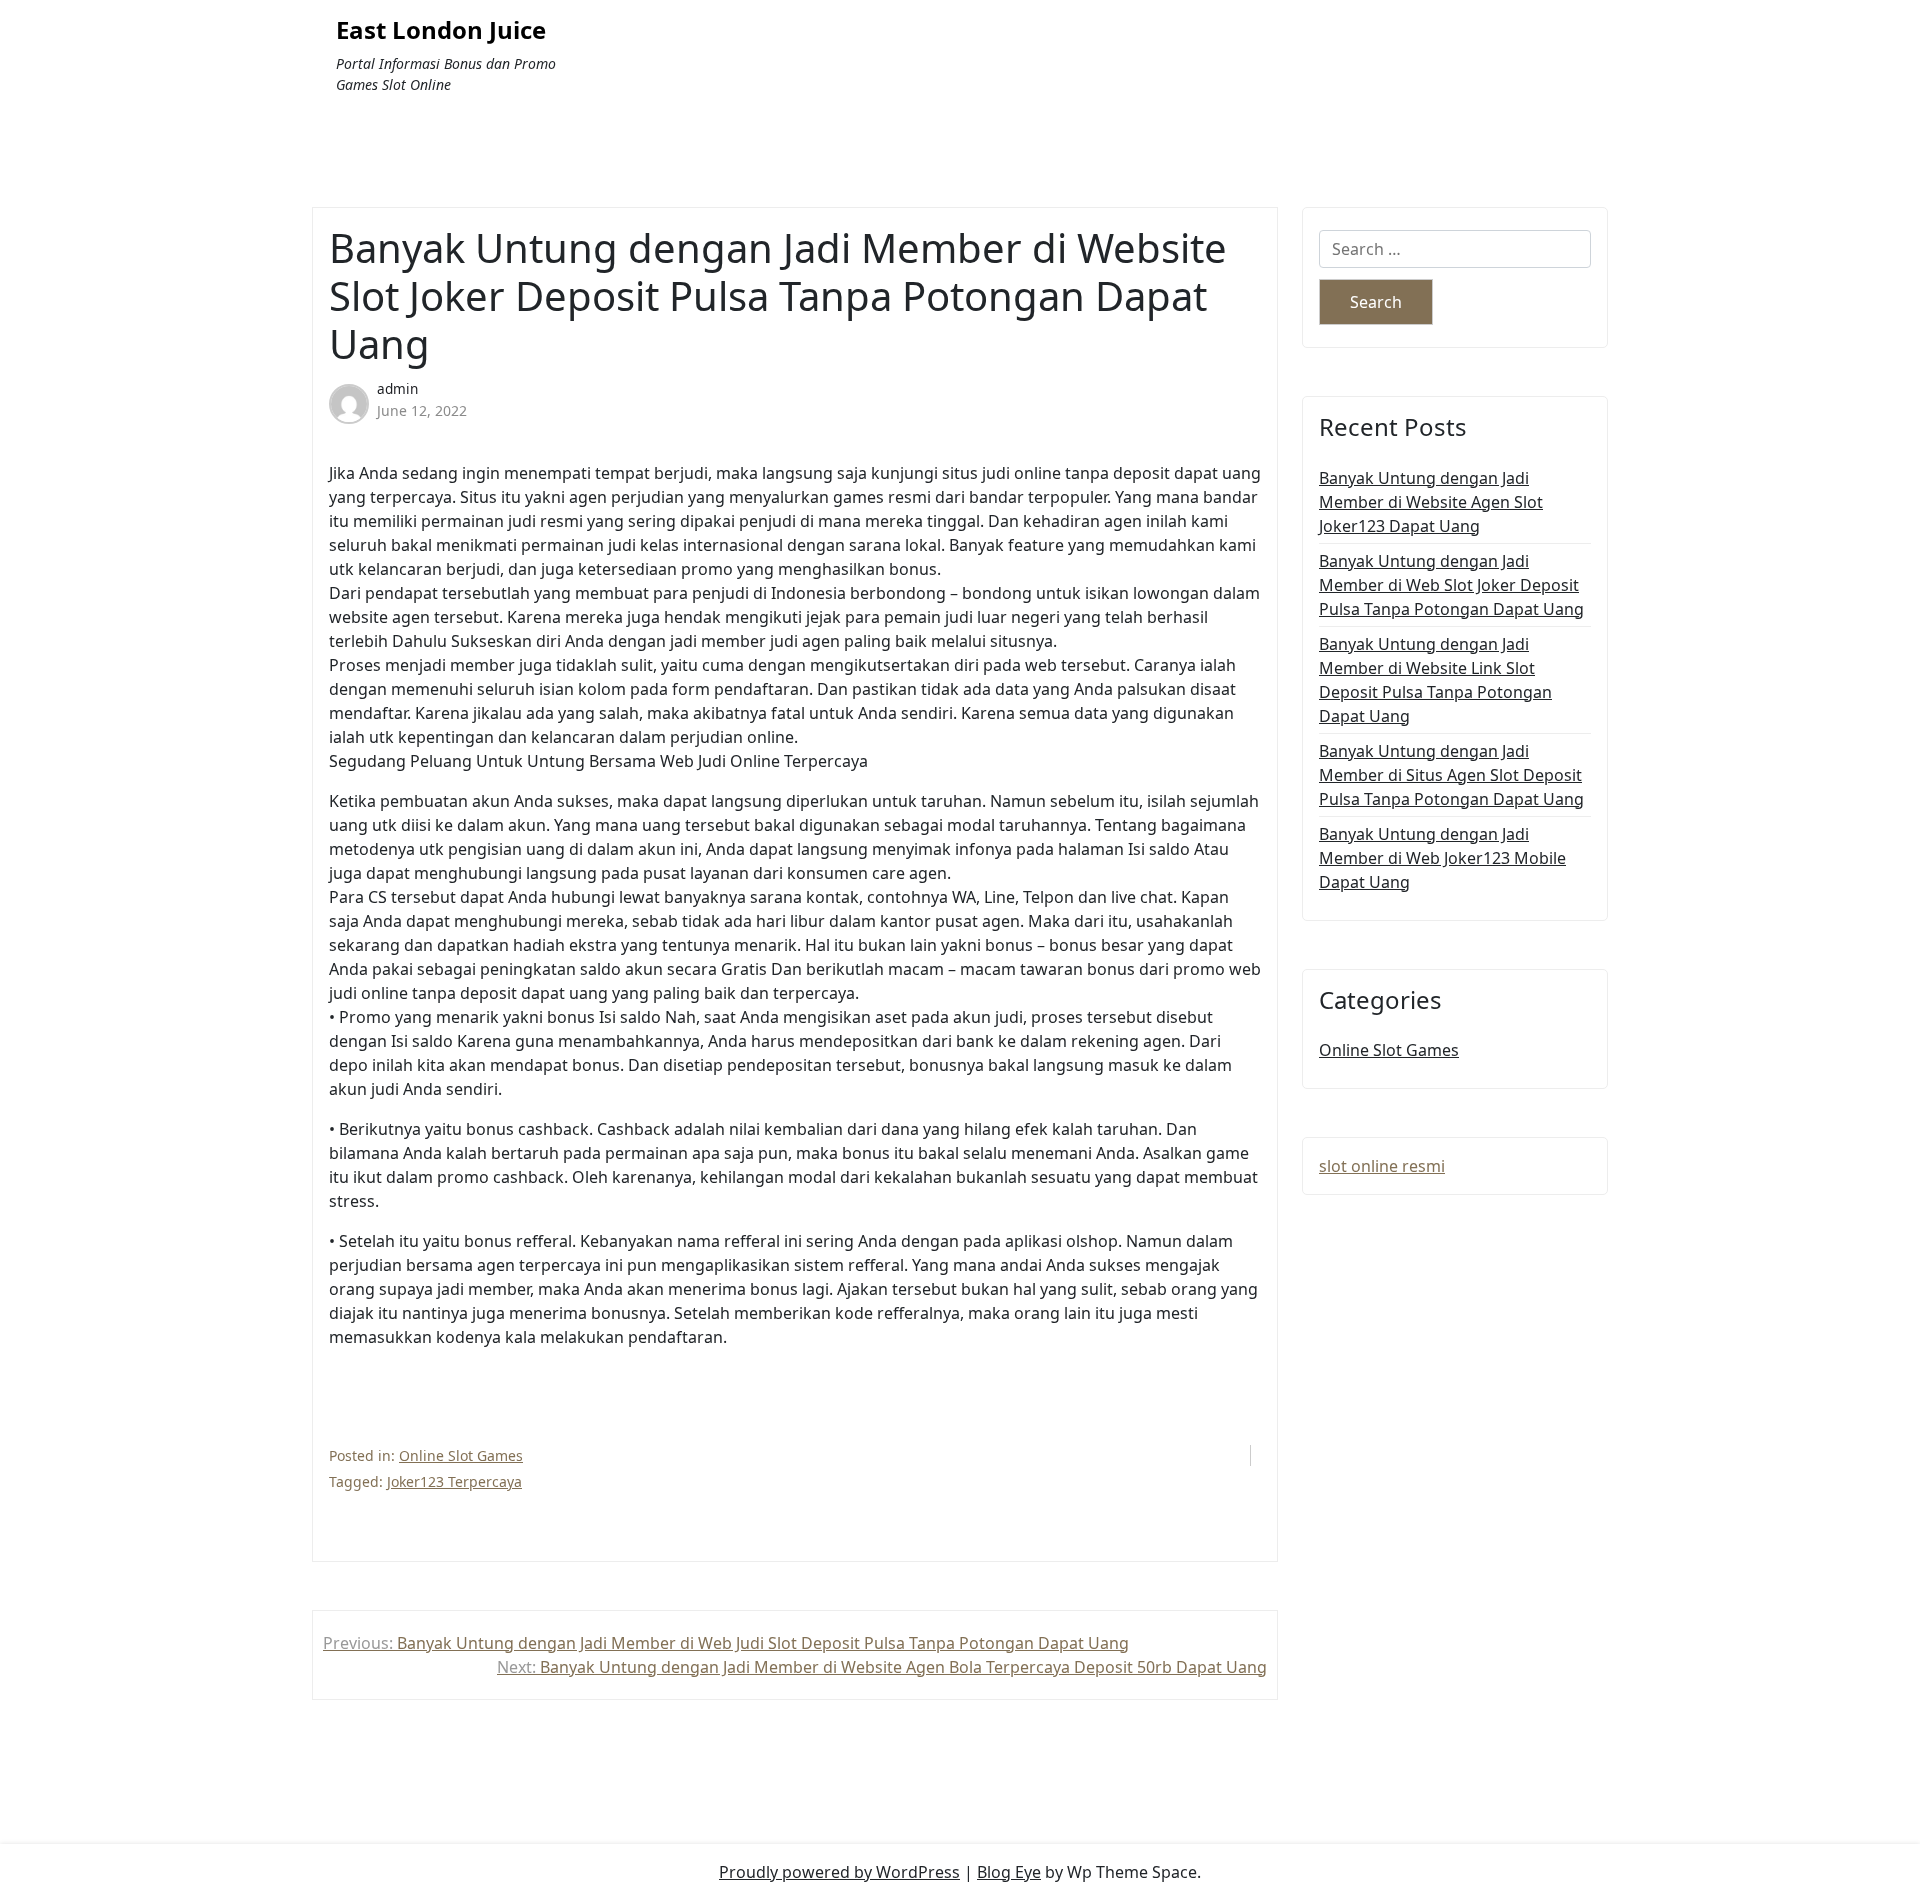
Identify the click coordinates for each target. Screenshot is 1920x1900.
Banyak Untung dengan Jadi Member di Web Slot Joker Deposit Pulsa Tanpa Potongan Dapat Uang (1451, 585)
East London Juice (441, 30)
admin (397, 388)
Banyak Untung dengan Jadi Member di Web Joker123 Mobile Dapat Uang (1442, 858)
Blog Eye (1009, 1872)
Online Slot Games (461, 1455)
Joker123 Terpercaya (454, 1481)
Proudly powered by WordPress (839, 1872)
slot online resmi (1382, 1166)
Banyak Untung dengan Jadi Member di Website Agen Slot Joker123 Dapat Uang (1431, 502)
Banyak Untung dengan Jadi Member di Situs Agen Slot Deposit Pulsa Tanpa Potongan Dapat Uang (1451, 775)
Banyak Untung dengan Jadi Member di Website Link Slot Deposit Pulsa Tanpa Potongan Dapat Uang (1435, 680)
